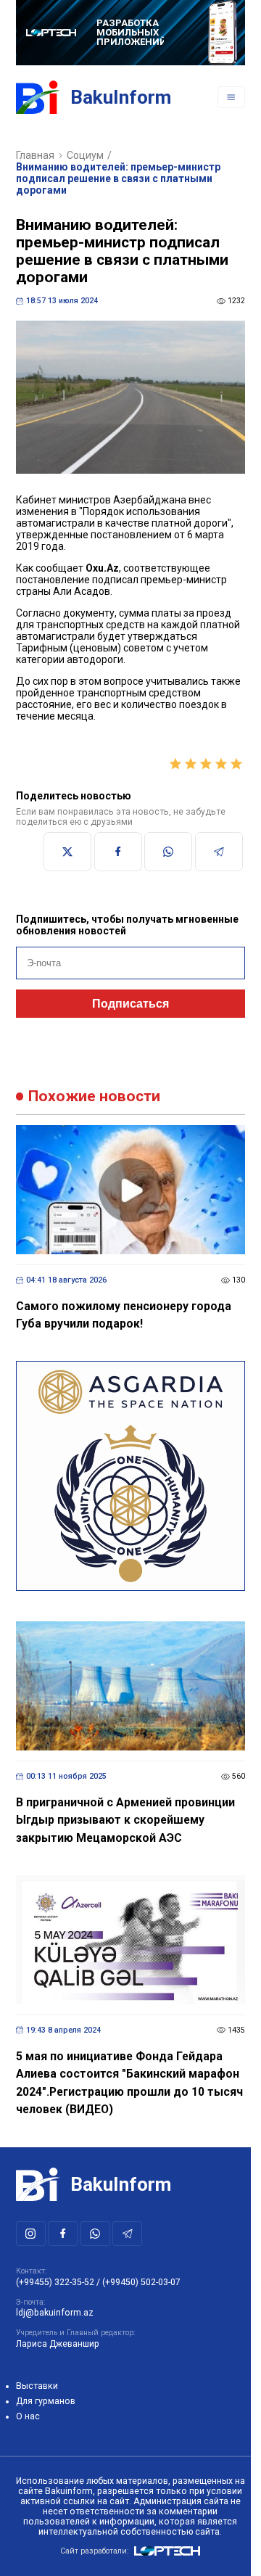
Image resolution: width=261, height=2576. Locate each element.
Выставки (37, 2386)
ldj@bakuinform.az (55, 2313)
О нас (28, 2416)
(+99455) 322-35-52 (55, 2282)
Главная (35, 155)
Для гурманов (46, 2401)
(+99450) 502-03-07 (141, 2282)
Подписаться (130, 1004)
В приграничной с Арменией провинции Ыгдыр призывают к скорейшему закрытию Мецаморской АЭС (125, 1820)
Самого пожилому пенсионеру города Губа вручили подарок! (124, 1315)
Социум (85, 155)
